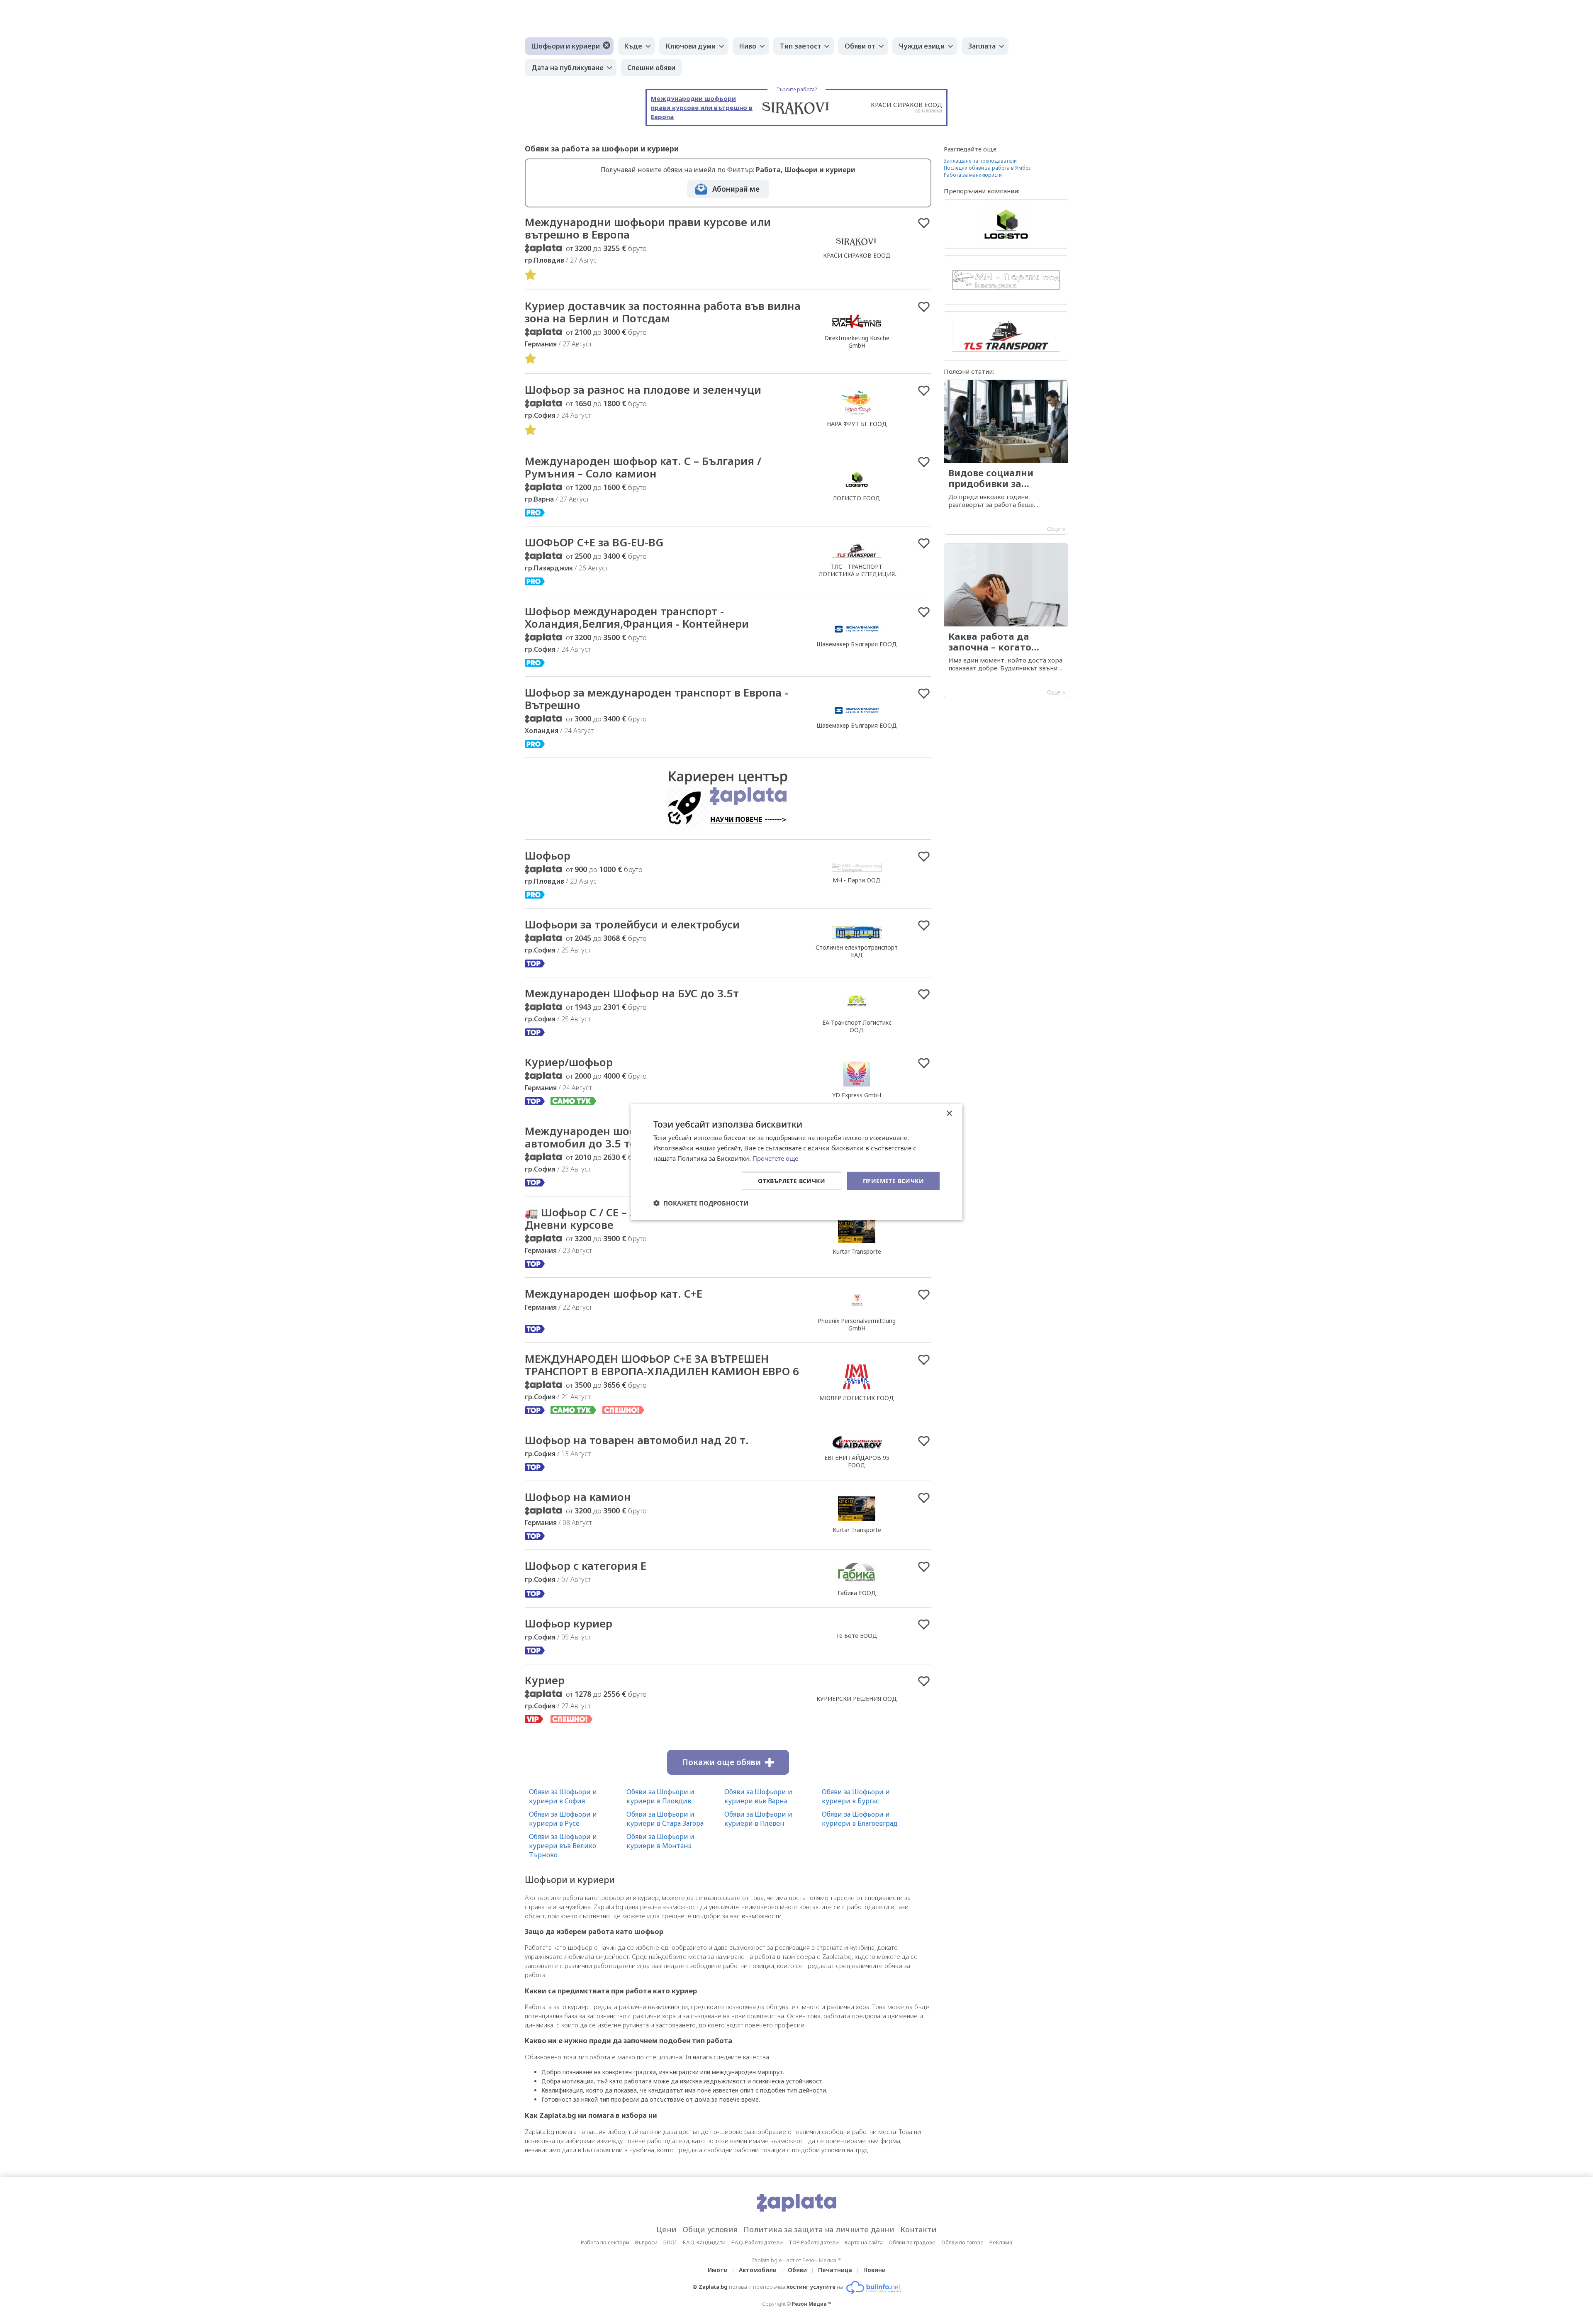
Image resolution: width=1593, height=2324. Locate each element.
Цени (666, 2229)
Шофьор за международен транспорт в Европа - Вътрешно (656, 699)
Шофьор (548, 855)
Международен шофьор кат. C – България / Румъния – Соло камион (643, 467)
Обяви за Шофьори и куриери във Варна (758, 1796)
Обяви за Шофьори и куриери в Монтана (660, 1841)
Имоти (718, 2270)
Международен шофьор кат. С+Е (614, 1294)
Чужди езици (922, 46)
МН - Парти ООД (857, 880)
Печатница (835, 2270)
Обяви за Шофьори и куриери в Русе (563, 1819)
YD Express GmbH (857, 1095)
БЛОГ (670, 2242)
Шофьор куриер (569, 1623)
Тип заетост (800, 46)
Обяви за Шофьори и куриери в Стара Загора (665, 1819)
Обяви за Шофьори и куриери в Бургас (856, 1796)
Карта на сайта (864, 2242)
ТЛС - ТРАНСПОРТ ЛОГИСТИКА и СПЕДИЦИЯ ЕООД (857, 574)
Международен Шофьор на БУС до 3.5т (632, 993)
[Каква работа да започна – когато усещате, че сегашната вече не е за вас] (1006, 621)
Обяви (797, 2270)
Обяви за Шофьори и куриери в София (563, 1796)
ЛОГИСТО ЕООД (857, 498)
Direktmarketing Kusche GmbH (857, 342)
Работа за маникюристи (973, 175)
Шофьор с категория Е (586, 1566)
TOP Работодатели (814, 2242)
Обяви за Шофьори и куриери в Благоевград (860, 1819)
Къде (633, 46)
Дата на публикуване (568, 68)
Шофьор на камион (578, 1497)
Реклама (1001, 2242)
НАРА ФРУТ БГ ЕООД (857, 424)
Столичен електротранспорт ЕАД (857, 951)
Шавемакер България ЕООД (857, 644)
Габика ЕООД (857, 1593)
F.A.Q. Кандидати (704, 2242)
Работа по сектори (605, 2242)
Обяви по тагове (962, 2242)
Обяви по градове (912, 2242)
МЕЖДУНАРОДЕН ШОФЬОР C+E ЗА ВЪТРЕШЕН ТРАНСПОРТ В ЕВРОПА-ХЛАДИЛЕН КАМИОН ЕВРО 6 (662, 1365)
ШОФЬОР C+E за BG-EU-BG (594, 542)
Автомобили (758, 2270)
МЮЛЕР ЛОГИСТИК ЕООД (857, 1398)
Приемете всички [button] (893, 1180)
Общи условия (710, 2229)
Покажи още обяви (721, 1762)
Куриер (545, 1680)
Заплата (982, 46)
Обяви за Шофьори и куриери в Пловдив (660, 1796)
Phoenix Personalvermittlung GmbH (857, 1324)
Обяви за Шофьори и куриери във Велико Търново (563, 1846)
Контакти (918, 2229)
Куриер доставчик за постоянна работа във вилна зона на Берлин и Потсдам (663, 312)
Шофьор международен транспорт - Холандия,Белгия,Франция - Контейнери (637, 617)
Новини (874, 2270)
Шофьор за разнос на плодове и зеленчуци (643, 390)
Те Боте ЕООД (857, 1636)
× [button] (949, 1114)
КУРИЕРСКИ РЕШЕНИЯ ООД (857, 1699)
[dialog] (796, 1162)
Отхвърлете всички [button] (792, 1180)
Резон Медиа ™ (812, 2304)
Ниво (748, 46)
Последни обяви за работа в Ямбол (988, 168)
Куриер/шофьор (569, 1062)
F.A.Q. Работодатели (757, 2242)
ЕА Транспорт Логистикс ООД (857, 1026)
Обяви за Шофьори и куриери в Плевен (758, 1819)
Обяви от (860, 46)
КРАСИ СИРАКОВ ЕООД (857, 255)
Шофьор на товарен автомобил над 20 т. (637, 1440)
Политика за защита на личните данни (819, 2229)
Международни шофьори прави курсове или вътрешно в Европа (648, 228)
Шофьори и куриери (566, 46)
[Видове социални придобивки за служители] (1006, 457)
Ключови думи (691, 46)
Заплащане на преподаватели (980, 161)
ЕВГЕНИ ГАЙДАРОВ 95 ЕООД (857, 1461)
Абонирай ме (736, 189)
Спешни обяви (651, 68)
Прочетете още (775, 1158)
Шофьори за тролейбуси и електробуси (632, 924)
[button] (701, 1203)
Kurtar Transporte (857, 1251)
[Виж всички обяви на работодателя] (857, 246)
